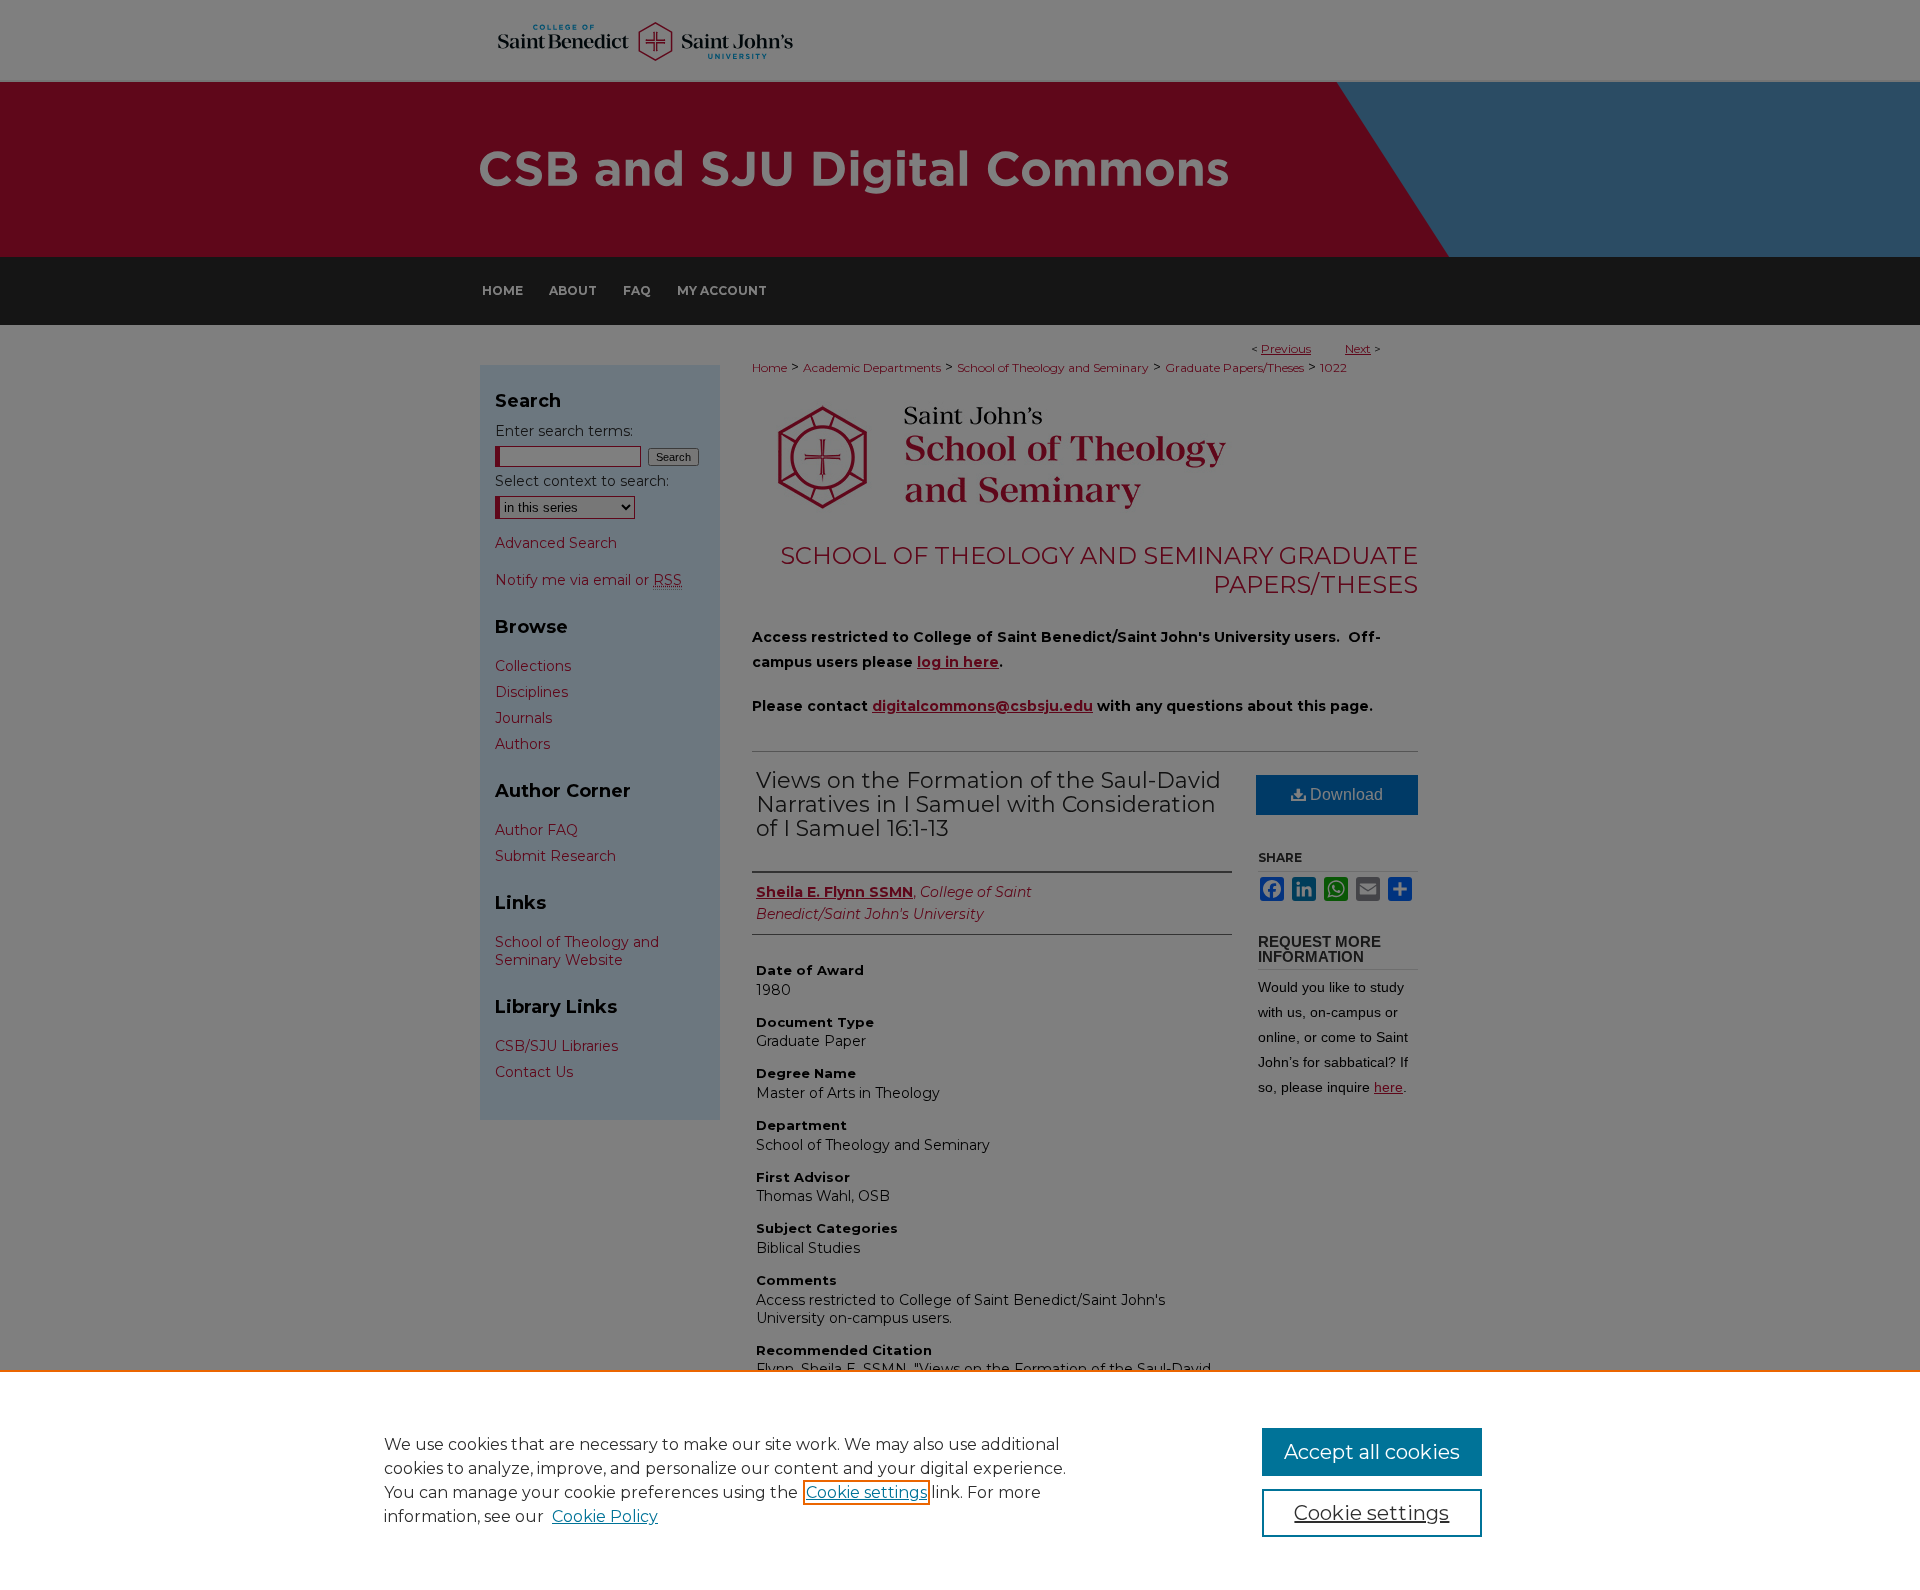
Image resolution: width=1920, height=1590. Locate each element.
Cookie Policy (605, 1516)
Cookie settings (866, 1492)
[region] (960, 1480)
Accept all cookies (1372, 1452)
